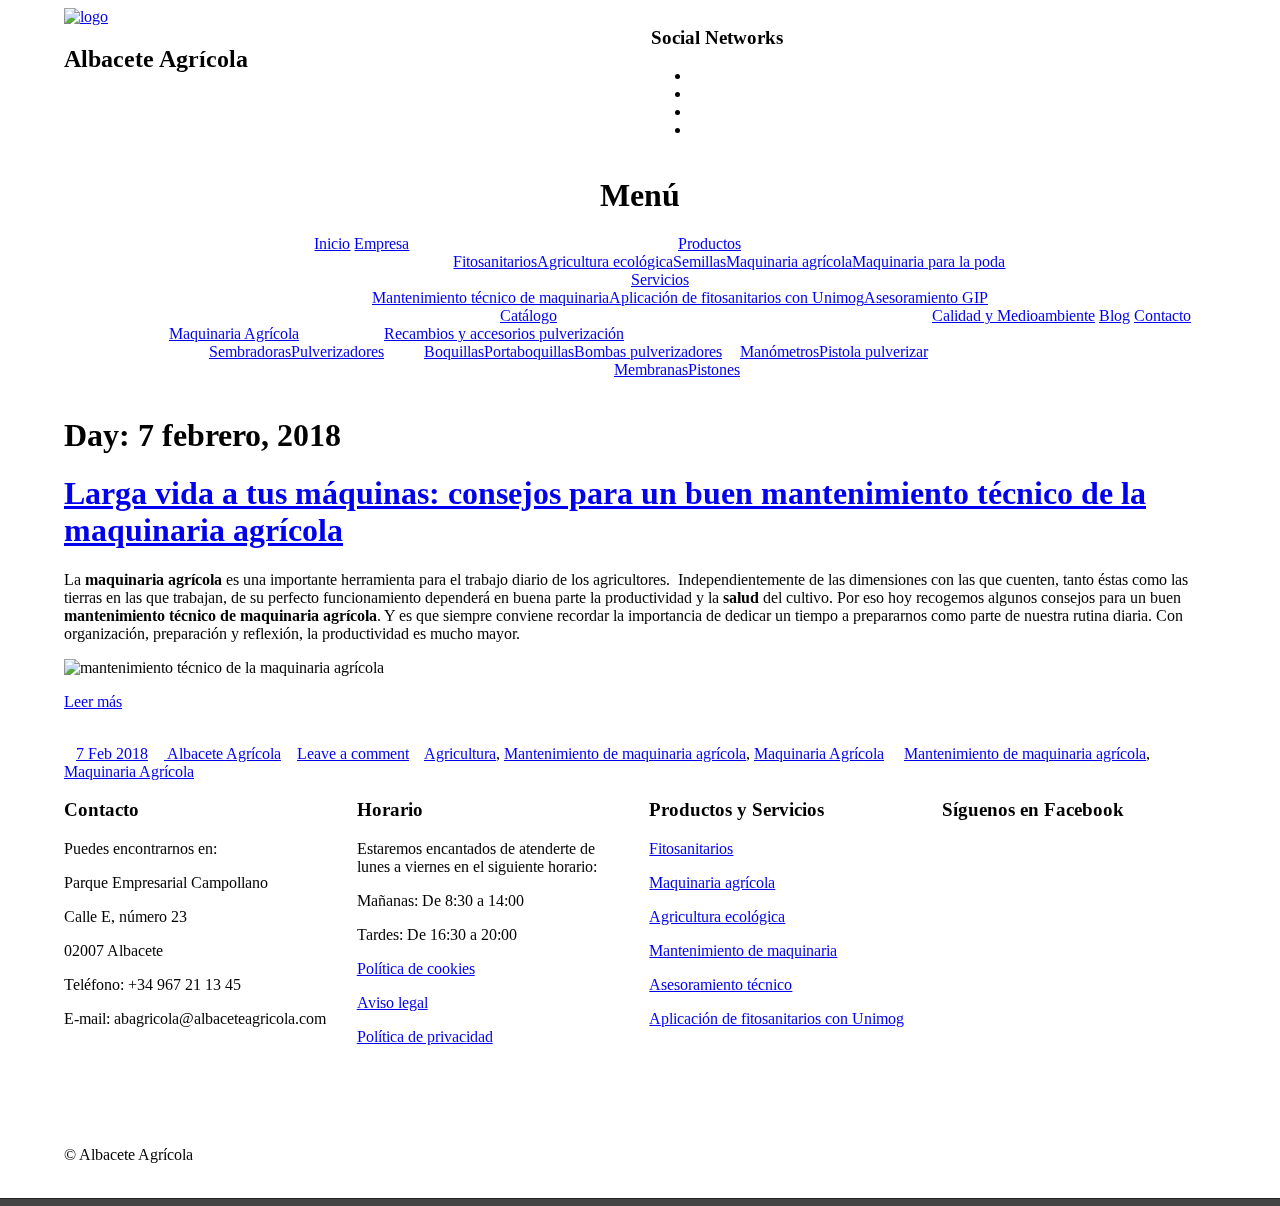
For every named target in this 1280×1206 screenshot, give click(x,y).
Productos (709, 243)
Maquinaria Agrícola (234, 333)
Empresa (381, 243)
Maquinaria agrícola (789, 261)
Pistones (714, 369)
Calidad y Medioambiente (1013, 315)
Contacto (1162, 315)
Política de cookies (416, 968)
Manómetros (779, 351)
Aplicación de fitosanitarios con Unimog (736, 297)
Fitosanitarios (495, 261)
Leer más (93, 701)
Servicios (660, 279)
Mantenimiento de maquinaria (743, 950)
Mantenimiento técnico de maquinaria (490, 297)
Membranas (651, 369)
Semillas (699, 261)
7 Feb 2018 (112, 753)
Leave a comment (353, 753)
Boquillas (454, 351)
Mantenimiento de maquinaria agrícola (625, 753)
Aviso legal (392, 1002)
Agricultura (460, 753)
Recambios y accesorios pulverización (504, 333)
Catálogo (528, 315)
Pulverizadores (337, 351)
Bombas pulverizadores (648, 351)
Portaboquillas (529, 351)
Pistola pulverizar (873, 351)
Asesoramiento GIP (926, 297)
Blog (1114, 315)
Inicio (332, 243)
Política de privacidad (425, 1036)
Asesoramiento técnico (720, 984)
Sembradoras (250, 351)
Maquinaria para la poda (928, 261)
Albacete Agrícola (222, 753)
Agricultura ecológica (605, 261)
